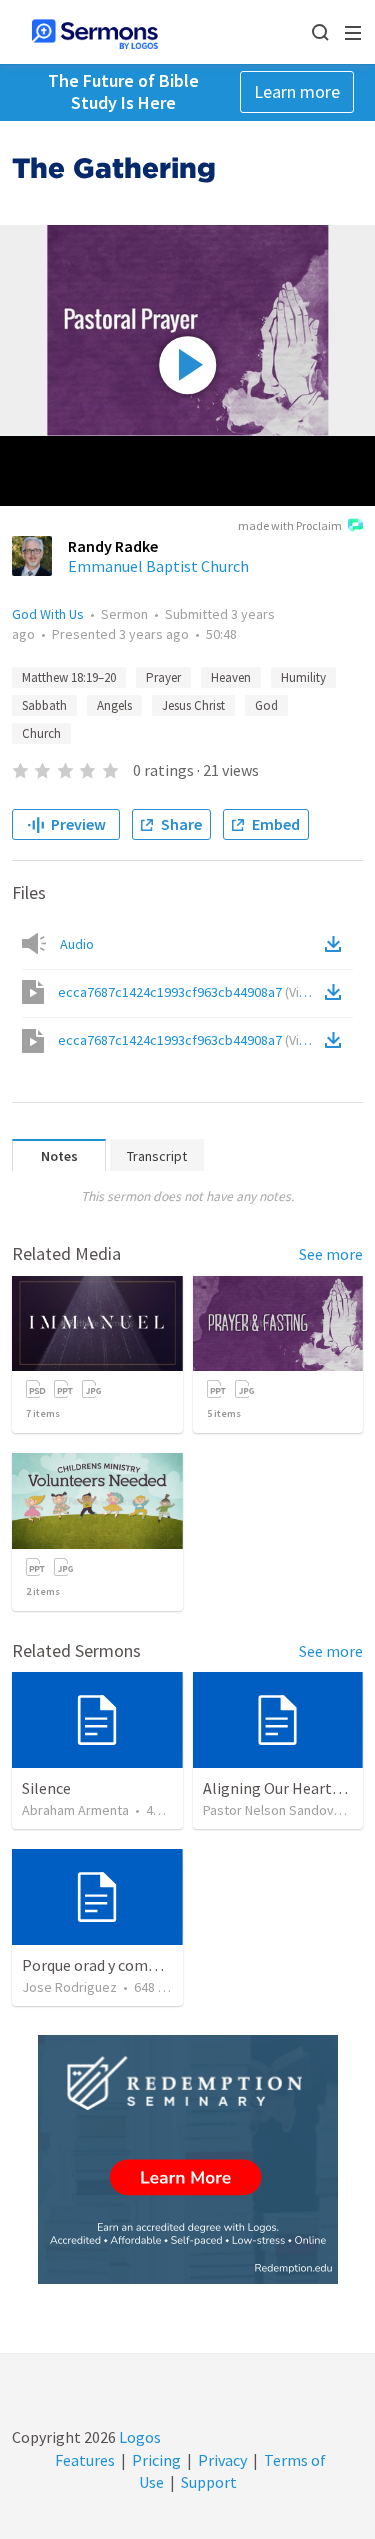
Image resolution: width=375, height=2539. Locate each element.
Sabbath (44, 705)
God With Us (48, 614)
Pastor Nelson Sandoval (273, 1810)
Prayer (163, 677)
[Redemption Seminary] (188, 2159)
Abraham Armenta (75, 1810)
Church (41, 733)
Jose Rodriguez (69, 1987)
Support (209, 2482)
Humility (303, 677)
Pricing (156, 2460)
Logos (138, 2437)
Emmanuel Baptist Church (158, 566)
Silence (46, 1788)
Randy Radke (113, 546)
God (266, 705)
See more (331, 1254)
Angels (114, 705)
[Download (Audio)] (337, 944)
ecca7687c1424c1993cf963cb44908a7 (189, 992)
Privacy (222, 2460)
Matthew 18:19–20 (69, 677)
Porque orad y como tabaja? (116, 1965)
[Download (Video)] (337, 992)
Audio (77, 944)
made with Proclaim (290, 525)
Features (85, 2460)
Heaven (231, 677)
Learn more (297, 91)
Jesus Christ (193, 705)
